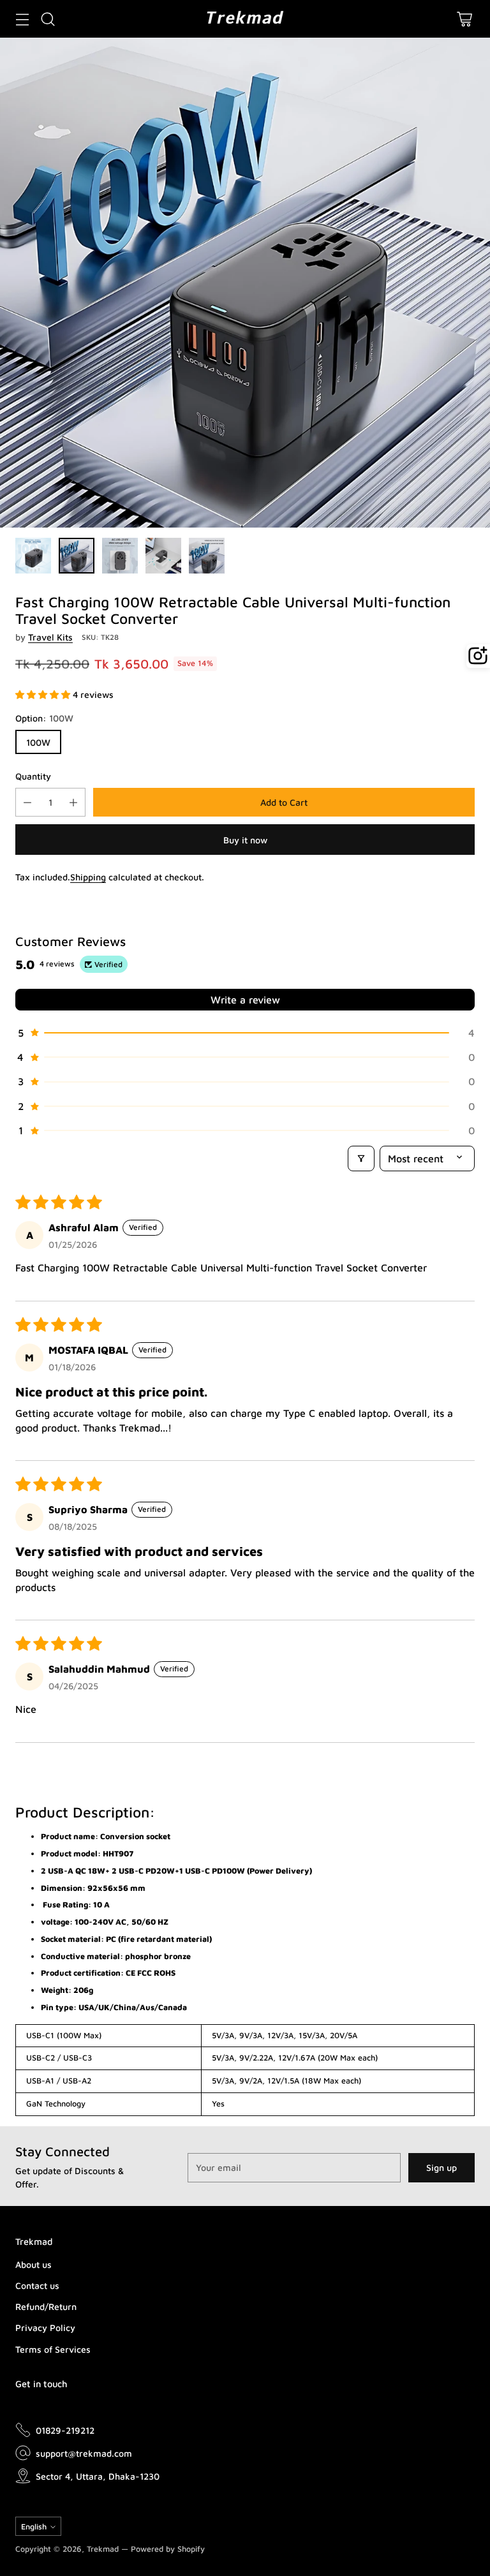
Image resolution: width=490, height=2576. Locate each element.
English (34, 2527)
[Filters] (361, 1158)
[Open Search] (48, 19)
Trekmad (103, 2549)
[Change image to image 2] (77, 556)
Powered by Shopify (168, 2549)
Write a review (245, 1000)
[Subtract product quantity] (27, 802)
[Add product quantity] (73, 802)
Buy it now (245, 840)
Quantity (33, 776)
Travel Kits (50, 637)
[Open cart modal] (464, 19)
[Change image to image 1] (33, 556)
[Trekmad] (245, 19)
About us (33, 2264)
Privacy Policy (45, 2328)
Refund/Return (46, 2306)
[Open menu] (22, 19)
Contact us (37, 2285)
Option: (44, 718)
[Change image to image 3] (120, 556)
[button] (44, 694)
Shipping (88, 877)
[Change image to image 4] (163, 556)
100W (38, 742)
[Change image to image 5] (207, 556)
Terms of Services (53, 2349)
